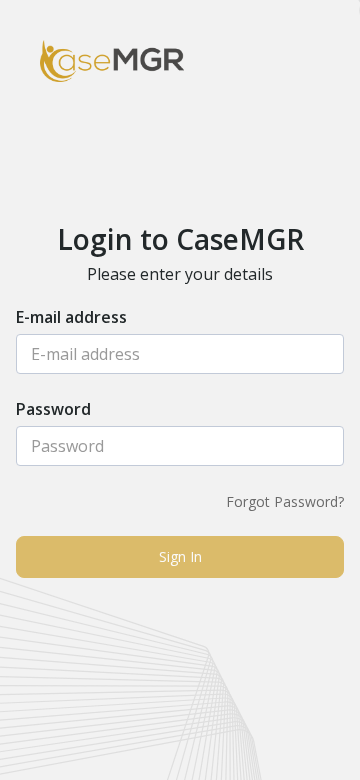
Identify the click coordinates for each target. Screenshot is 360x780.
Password (53, 410)
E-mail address (71, 318)
